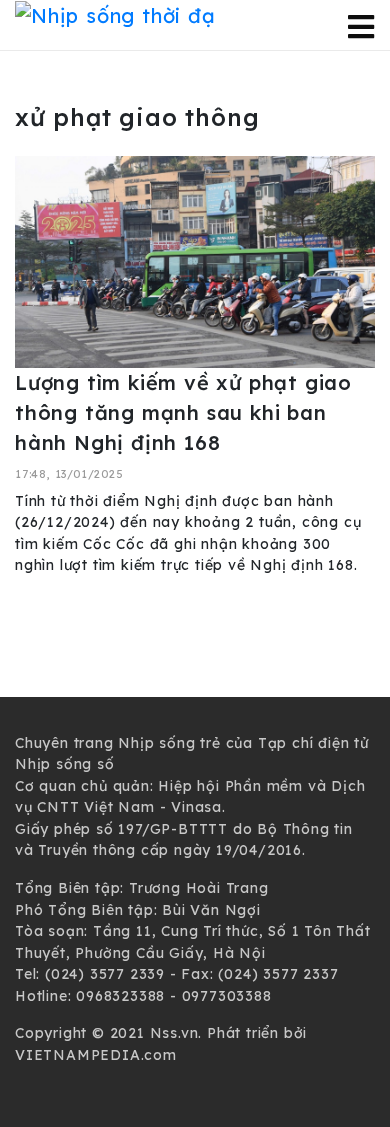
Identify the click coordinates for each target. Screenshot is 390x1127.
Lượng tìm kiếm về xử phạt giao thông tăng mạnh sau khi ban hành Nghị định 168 (183, 412)
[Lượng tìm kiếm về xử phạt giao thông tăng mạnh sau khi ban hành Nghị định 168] (195, 260)
